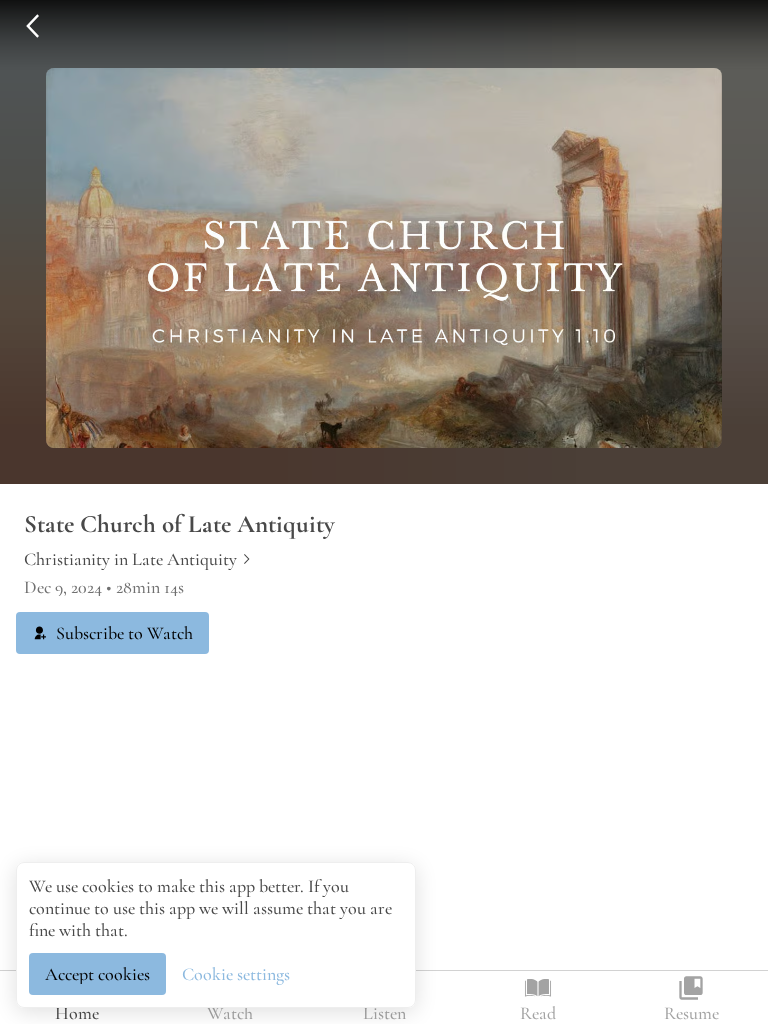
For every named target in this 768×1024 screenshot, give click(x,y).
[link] (138, 559)
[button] (32, 26)
